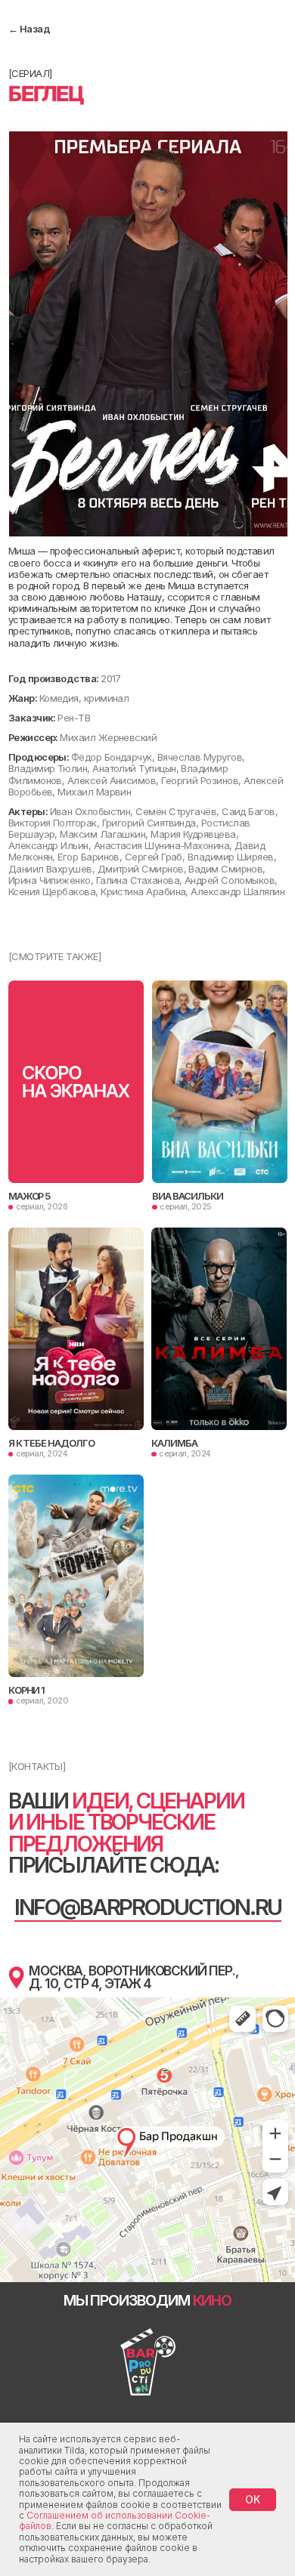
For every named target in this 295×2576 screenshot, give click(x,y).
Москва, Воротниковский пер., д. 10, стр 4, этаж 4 (134, 1977)
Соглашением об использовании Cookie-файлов (115, 2520)
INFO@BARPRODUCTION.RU (148, 1907)
